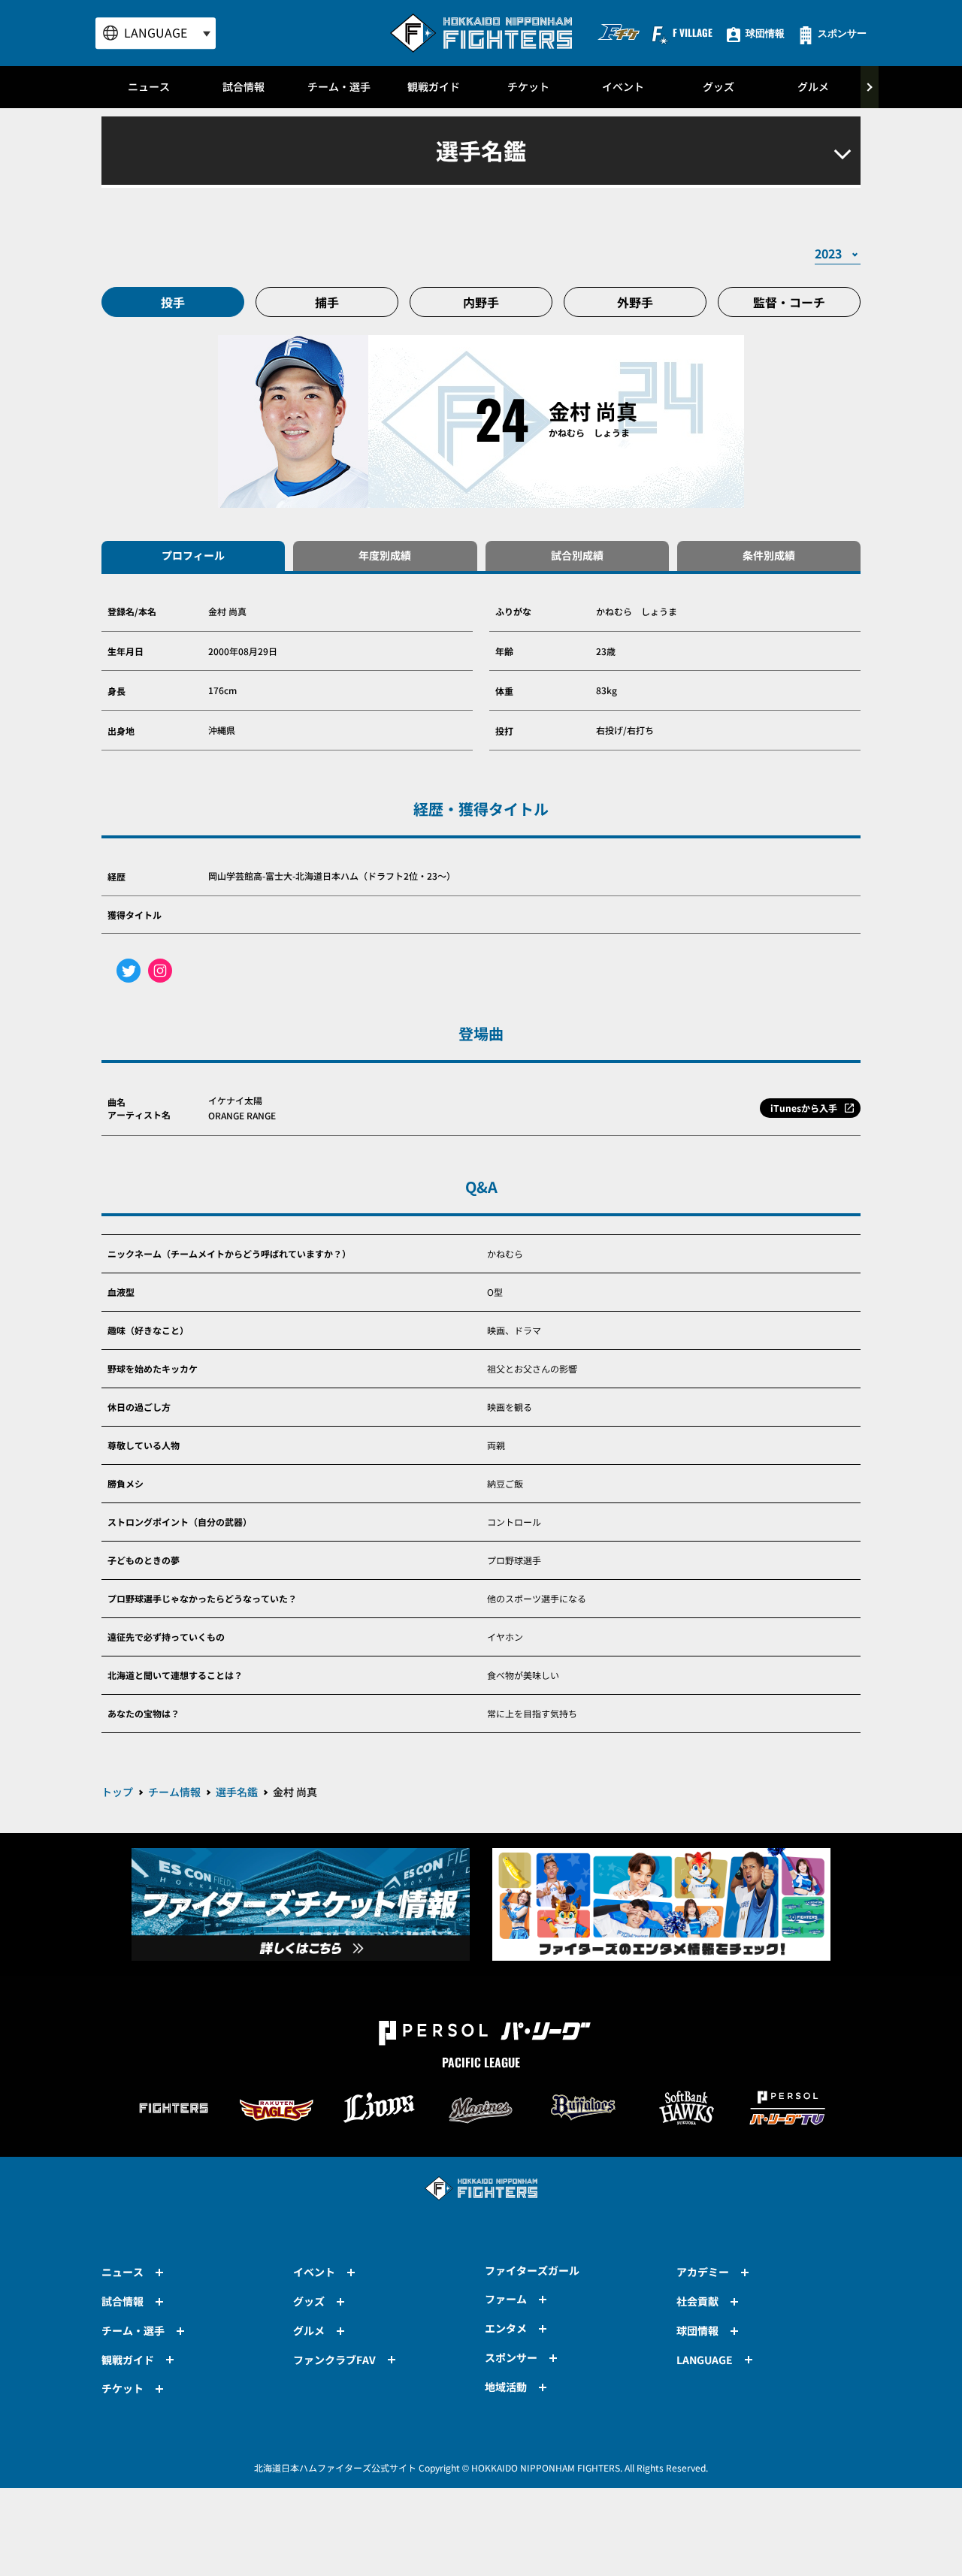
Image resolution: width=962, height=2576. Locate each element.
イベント (623, 86)
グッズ (718, 86)
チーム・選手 (339, 86)
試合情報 (244, 86)
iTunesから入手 (804, 1108)
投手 (173, 302)
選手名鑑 (237, 1792)
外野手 (635, 302)
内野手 (481, 302)
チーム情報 (174, 1792)
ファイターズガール (532, 2270)
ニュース (149, 86)
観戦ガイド (434, 86)
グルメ (813, 86)
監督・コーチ (789, 302)
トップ (117, 1792)
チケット (528, 86)
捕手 (327, 302)
